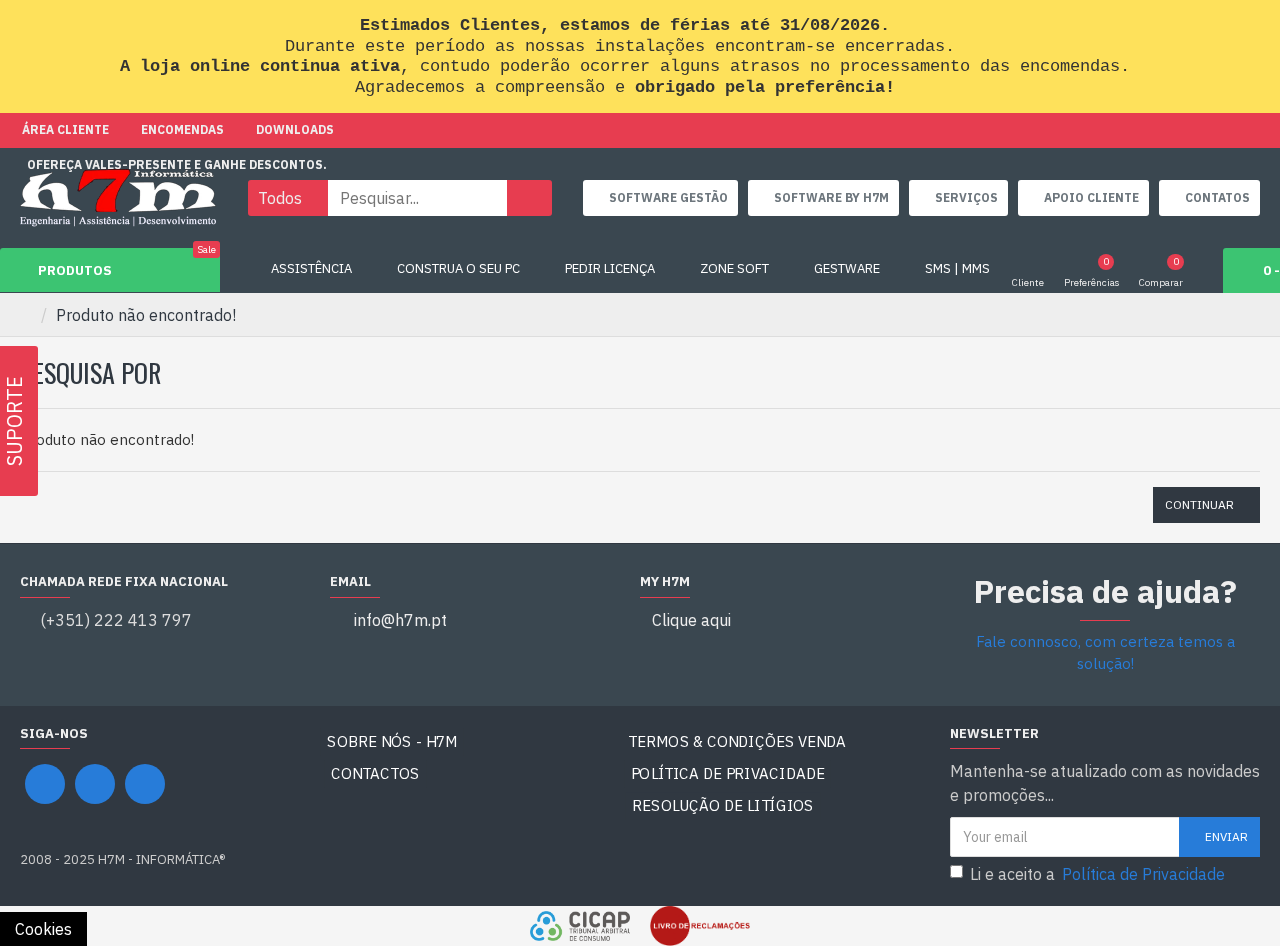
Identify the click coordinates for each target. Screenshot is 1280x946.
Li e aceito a (1097, 874)
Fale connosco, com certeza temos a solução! (1105, 653)
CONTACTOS (375, 773)
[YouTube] (95, 784)
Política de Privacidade (728, 773)
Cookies (43, 929)
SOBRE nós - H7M (392, 741)
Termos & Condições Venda (737, 741)
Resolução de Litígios (723, 805)
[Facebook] (45, 784)
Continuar (1199, 504)
